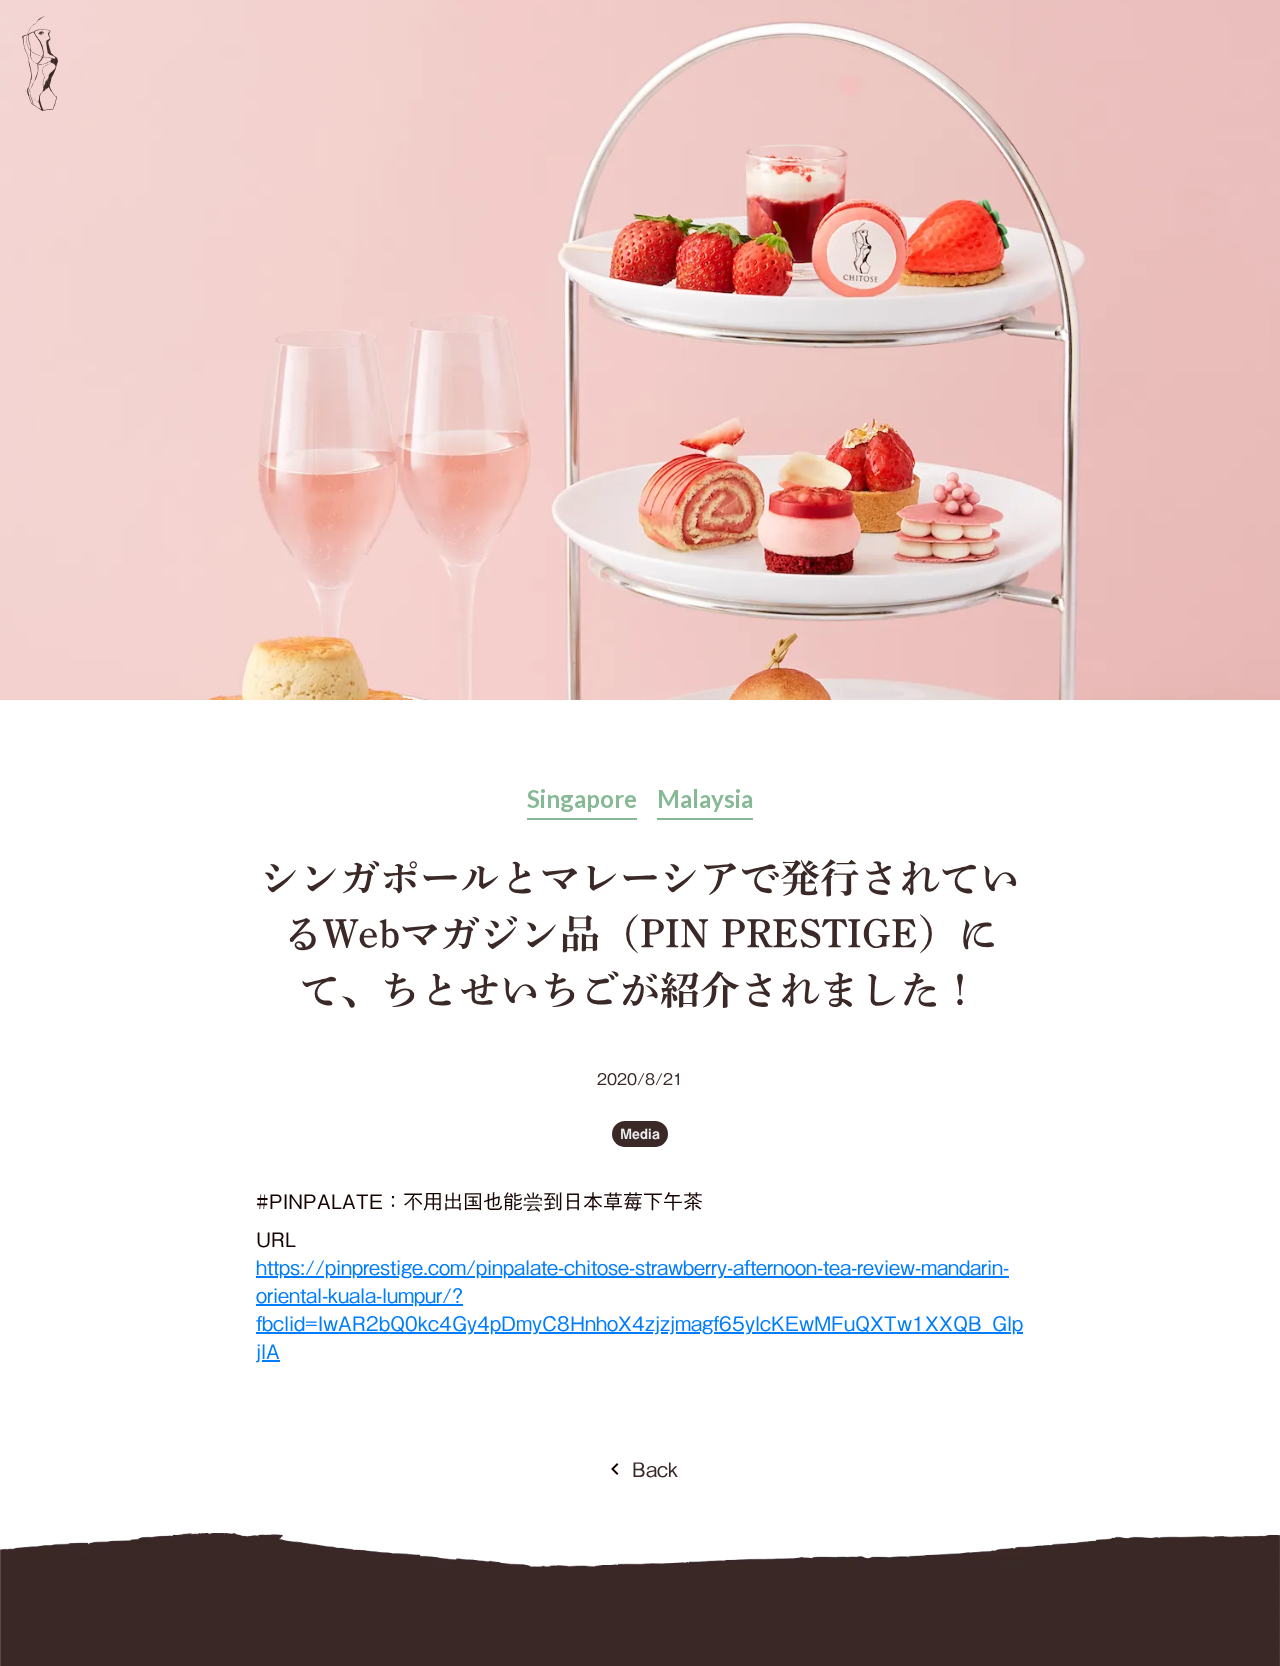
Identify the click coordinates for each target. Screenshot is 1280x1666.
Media (640, 1134)
